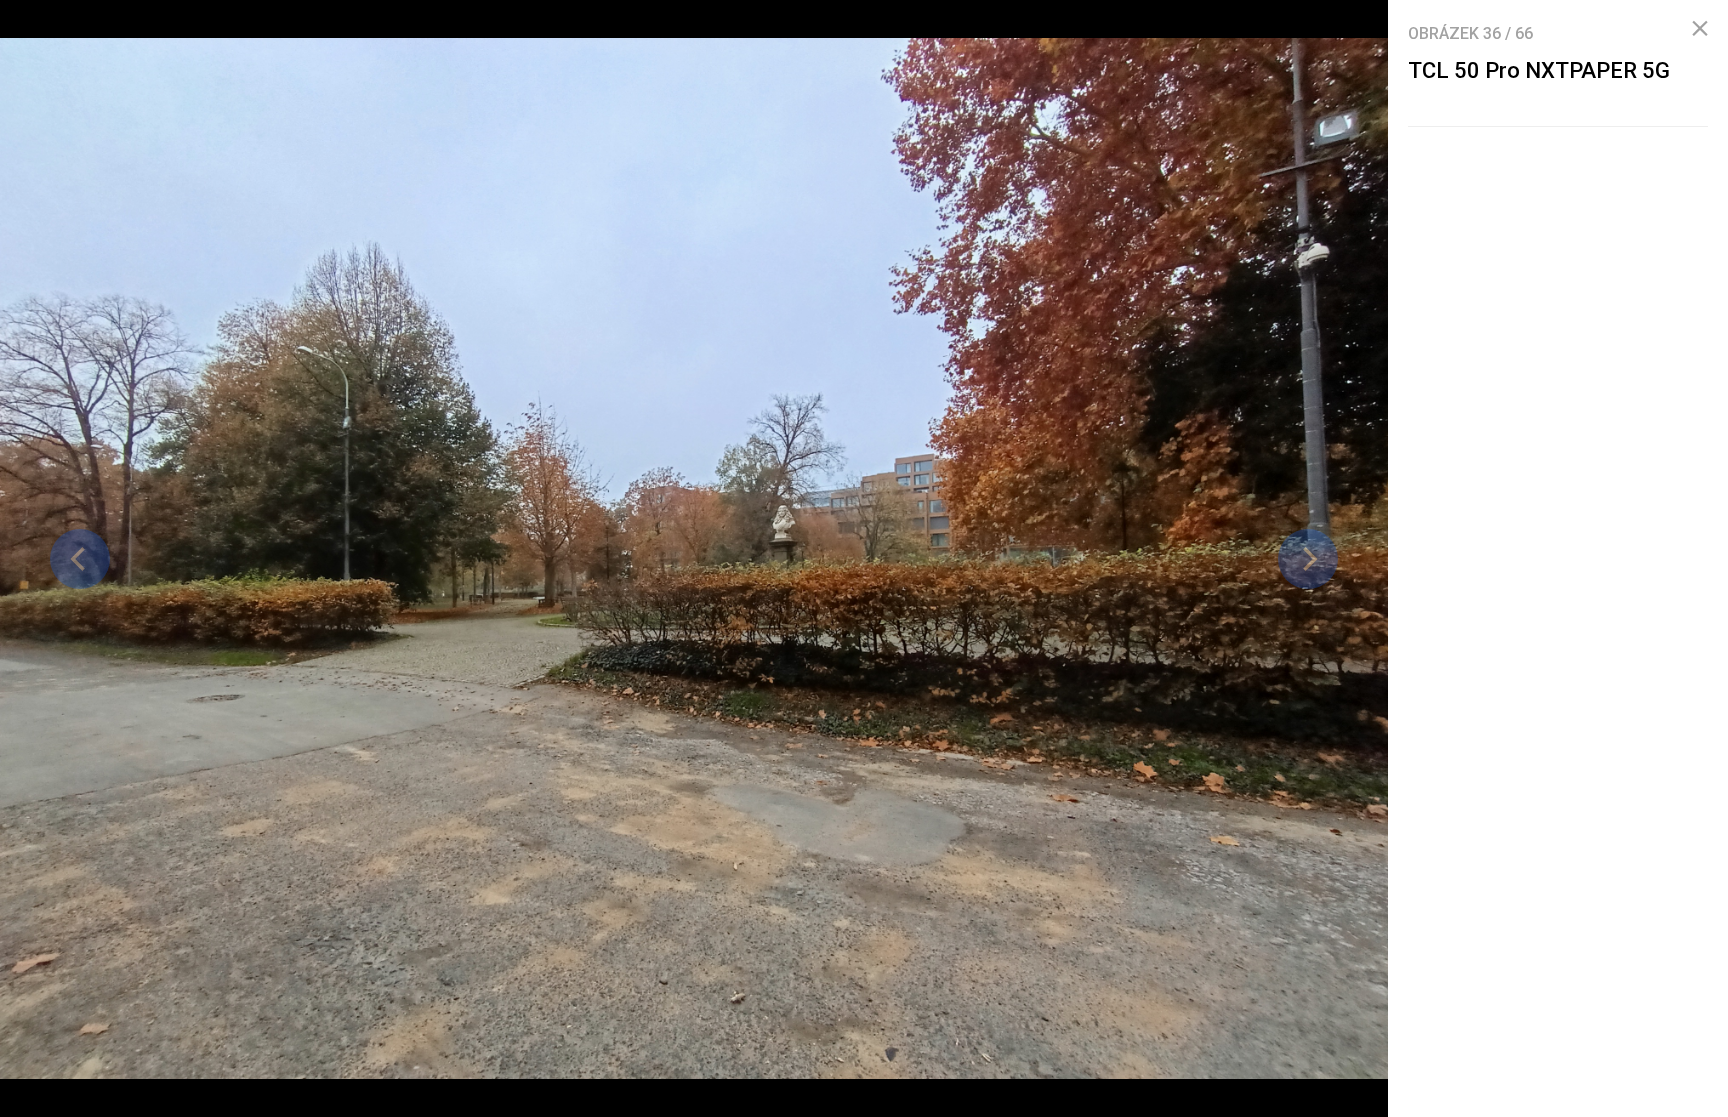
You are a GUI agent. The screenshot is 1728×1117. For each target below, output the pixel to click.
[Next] (1308, 559)
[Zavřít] (1700, 29)
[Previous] (80, 559)
